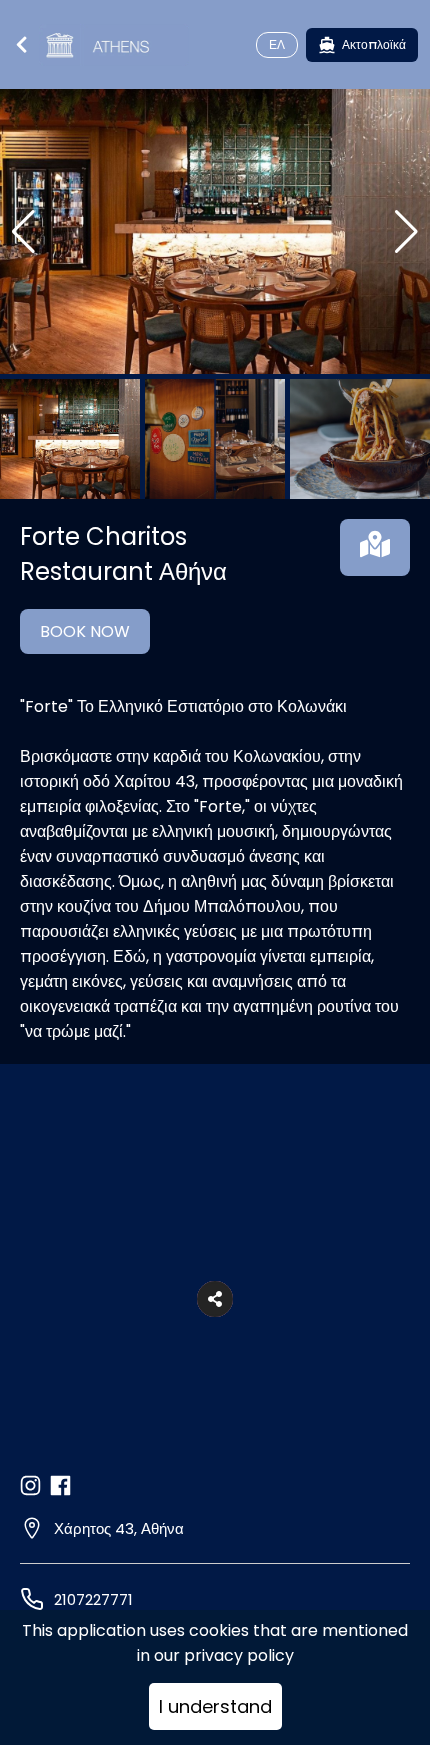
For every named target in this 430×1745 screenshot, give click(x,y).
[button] (215, 1299)
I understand (215, 1706)
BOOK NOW (85, 631)
